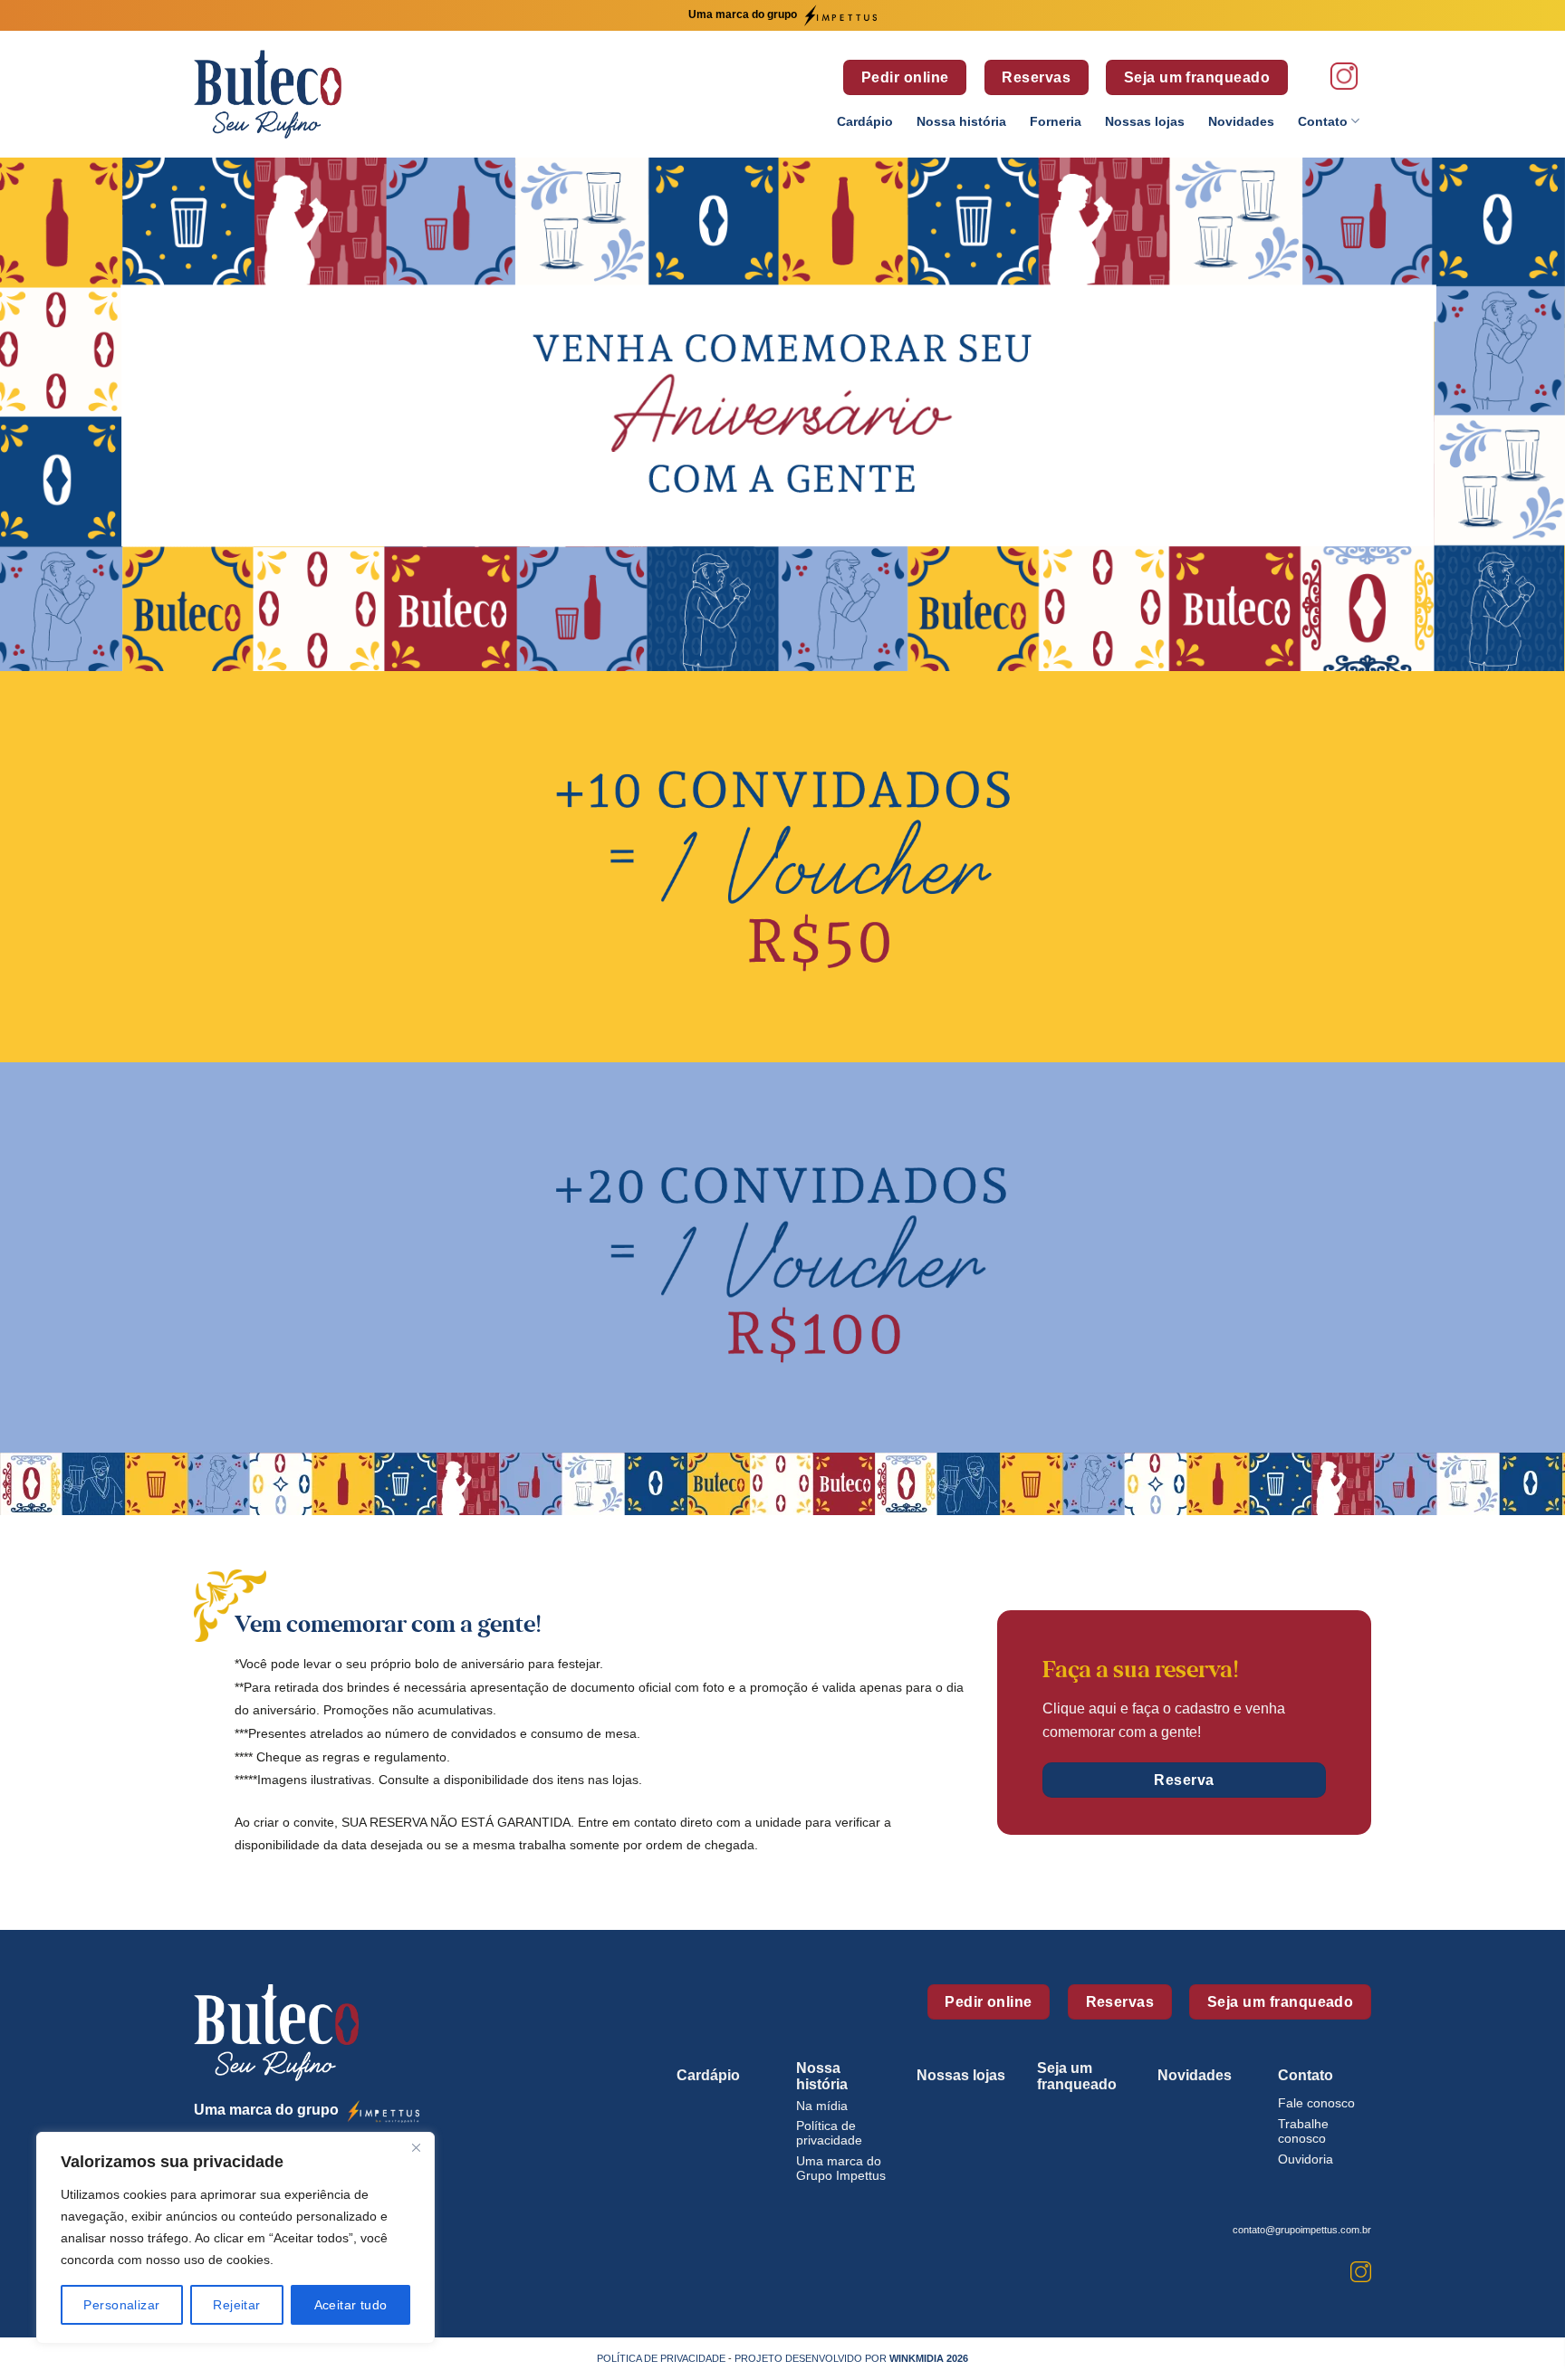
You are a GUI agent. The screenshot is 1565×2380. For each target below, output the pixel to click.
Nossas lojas (1145, 121)
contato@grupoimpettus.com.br (1302, 2230)
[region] (235, 2238)
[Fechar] (416, 2147)
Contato (1323, 121)
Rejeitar (236, 2305)
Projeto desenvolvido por (851, 2358)
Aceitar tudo (351, 2305)
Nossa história (961, 121)
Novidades (1241, 121)
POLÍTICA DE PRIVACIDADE (661, 2358)
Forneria (1056, 121)
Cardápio (865, 121)
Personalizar (121, 2305)
